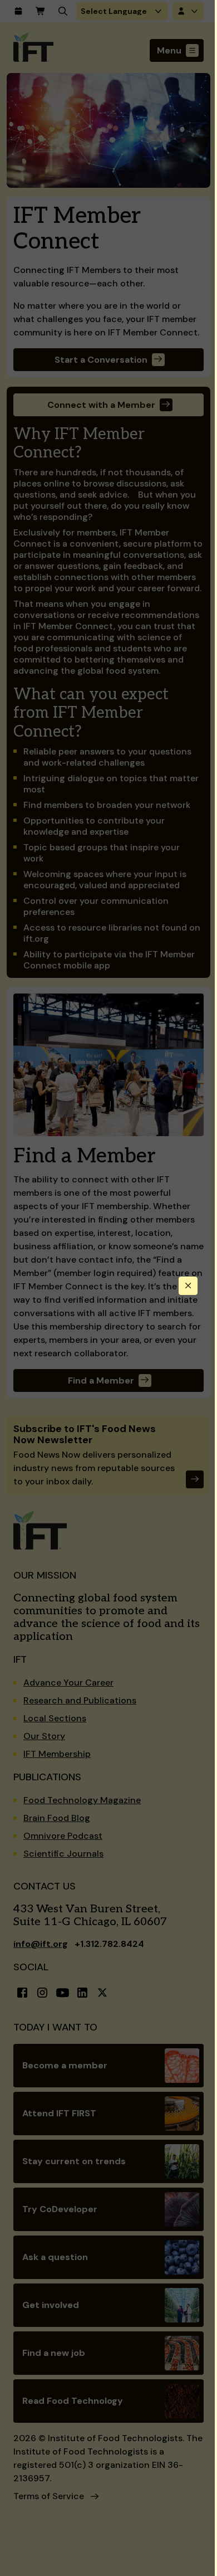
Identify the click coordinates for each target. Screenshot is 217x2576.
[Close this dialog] (188, 1286)
